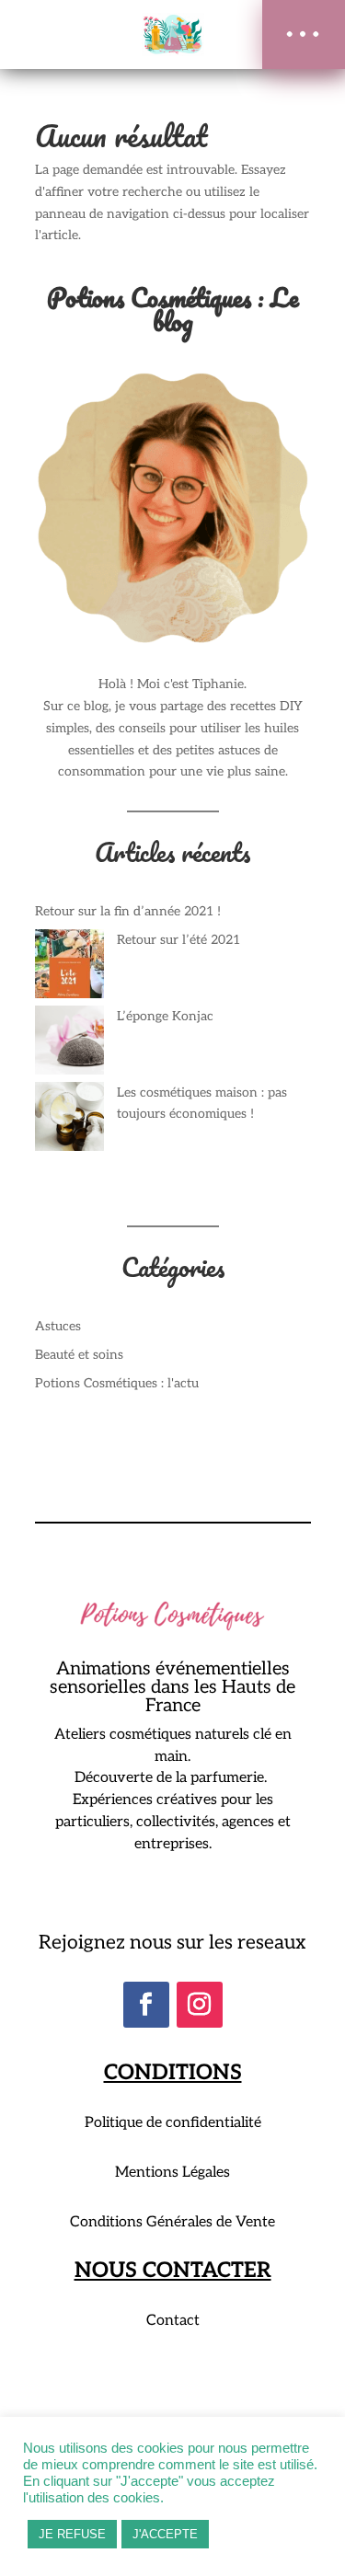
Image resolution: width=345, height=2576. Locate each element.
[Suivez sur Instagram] (200, 2005)
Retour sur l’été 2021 (178, 940)
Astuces (58, 1326)
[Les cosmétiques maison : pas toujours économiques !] (69, 1120)
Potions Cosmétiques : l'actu (117, 1383)
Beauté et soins (79, 1355)
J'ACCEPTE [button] (165, 2534)
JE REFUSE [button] (72, 2534)
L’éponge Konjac (165, 1016)
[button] (304, 34)
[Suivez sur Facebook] (146, 2005)
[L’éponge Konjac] (69, 1044)
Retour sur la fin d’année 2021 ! (128, 911)
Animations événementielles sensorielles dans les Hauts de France (172, 1688)
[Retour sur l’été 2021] (69, 967)
